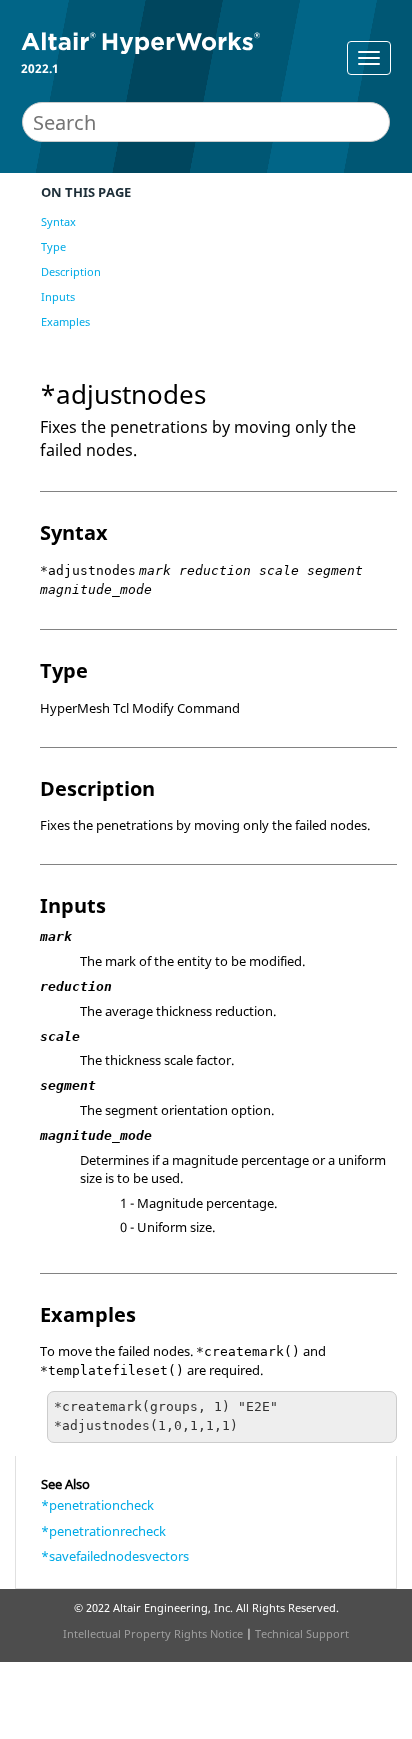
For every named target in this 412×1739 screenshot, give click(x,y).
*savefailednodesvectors (115, 1556)
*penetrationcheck (97, 1505)
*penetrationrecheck (103, 1531)
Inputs (58, 296)
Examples (65, 321)
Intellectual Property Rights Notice (153, 1633)
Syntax (58, 221)
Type (53, 246)
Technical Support (302, 1633)
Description (71, 271)
